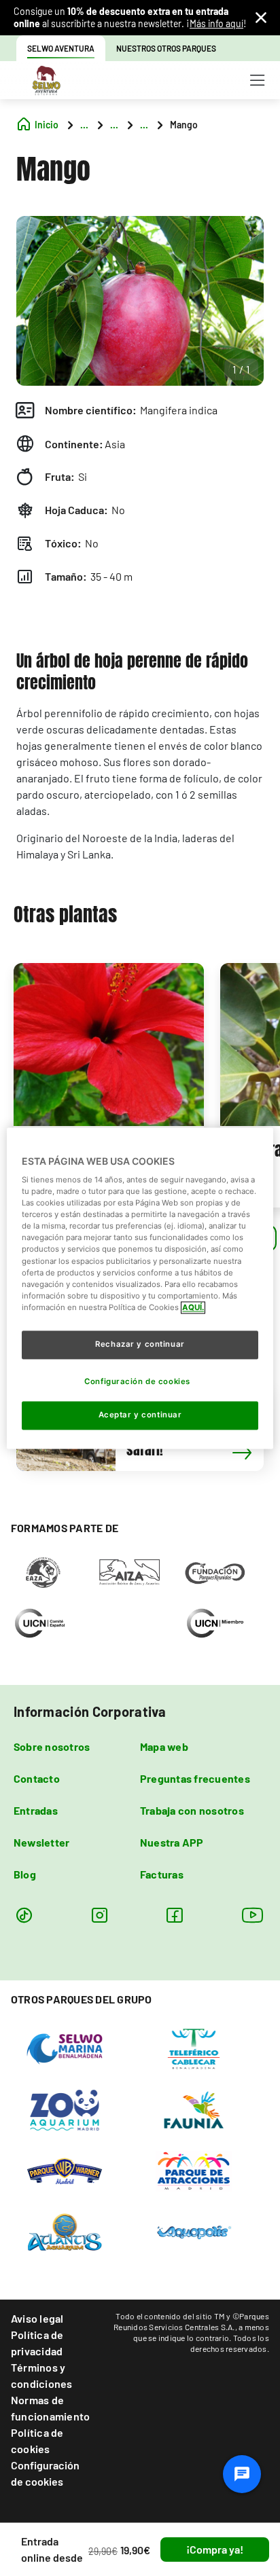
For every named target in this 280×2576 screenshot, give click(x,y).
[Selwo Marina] (65, 2048)
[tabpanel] (109, 1085)
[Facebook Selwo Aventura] (174, 1915)
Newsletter (41, 1842)
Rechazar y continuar (140, 1344)
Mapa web (164, 1746)
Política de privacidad (37, 2343)
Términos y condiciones (42, 2375)
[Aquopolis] (194, 2231)
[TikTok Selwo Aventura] (24, 1915)
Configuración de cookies (45, 2473)
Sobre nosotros (52, 1746)
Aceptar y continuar (140, 1415)
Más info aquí (216, 23)
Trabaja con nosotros (192, 1810)
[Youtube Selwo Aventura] (253, 1915)
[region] (140, 1288)
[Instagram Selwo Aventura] (100, 1915)
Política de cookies (37, 2441)
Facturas (162, 1874)
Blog (25, 1874)
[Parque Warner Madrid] (65, 2170)
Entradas (36, 1810)
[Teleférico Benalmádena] (194, 2048)
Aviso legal (37, 2318)
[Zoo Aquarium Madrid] (65, 2109)
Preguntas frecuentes (195, 1778)
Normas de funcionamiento (50, 2408)
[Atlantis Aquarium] (65, 2231)
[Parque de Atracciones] (194, 2170)
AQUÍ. (193, 1307)
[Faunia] (194, 2109)
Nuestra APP (172, 1842)
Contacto (37, 1778)
